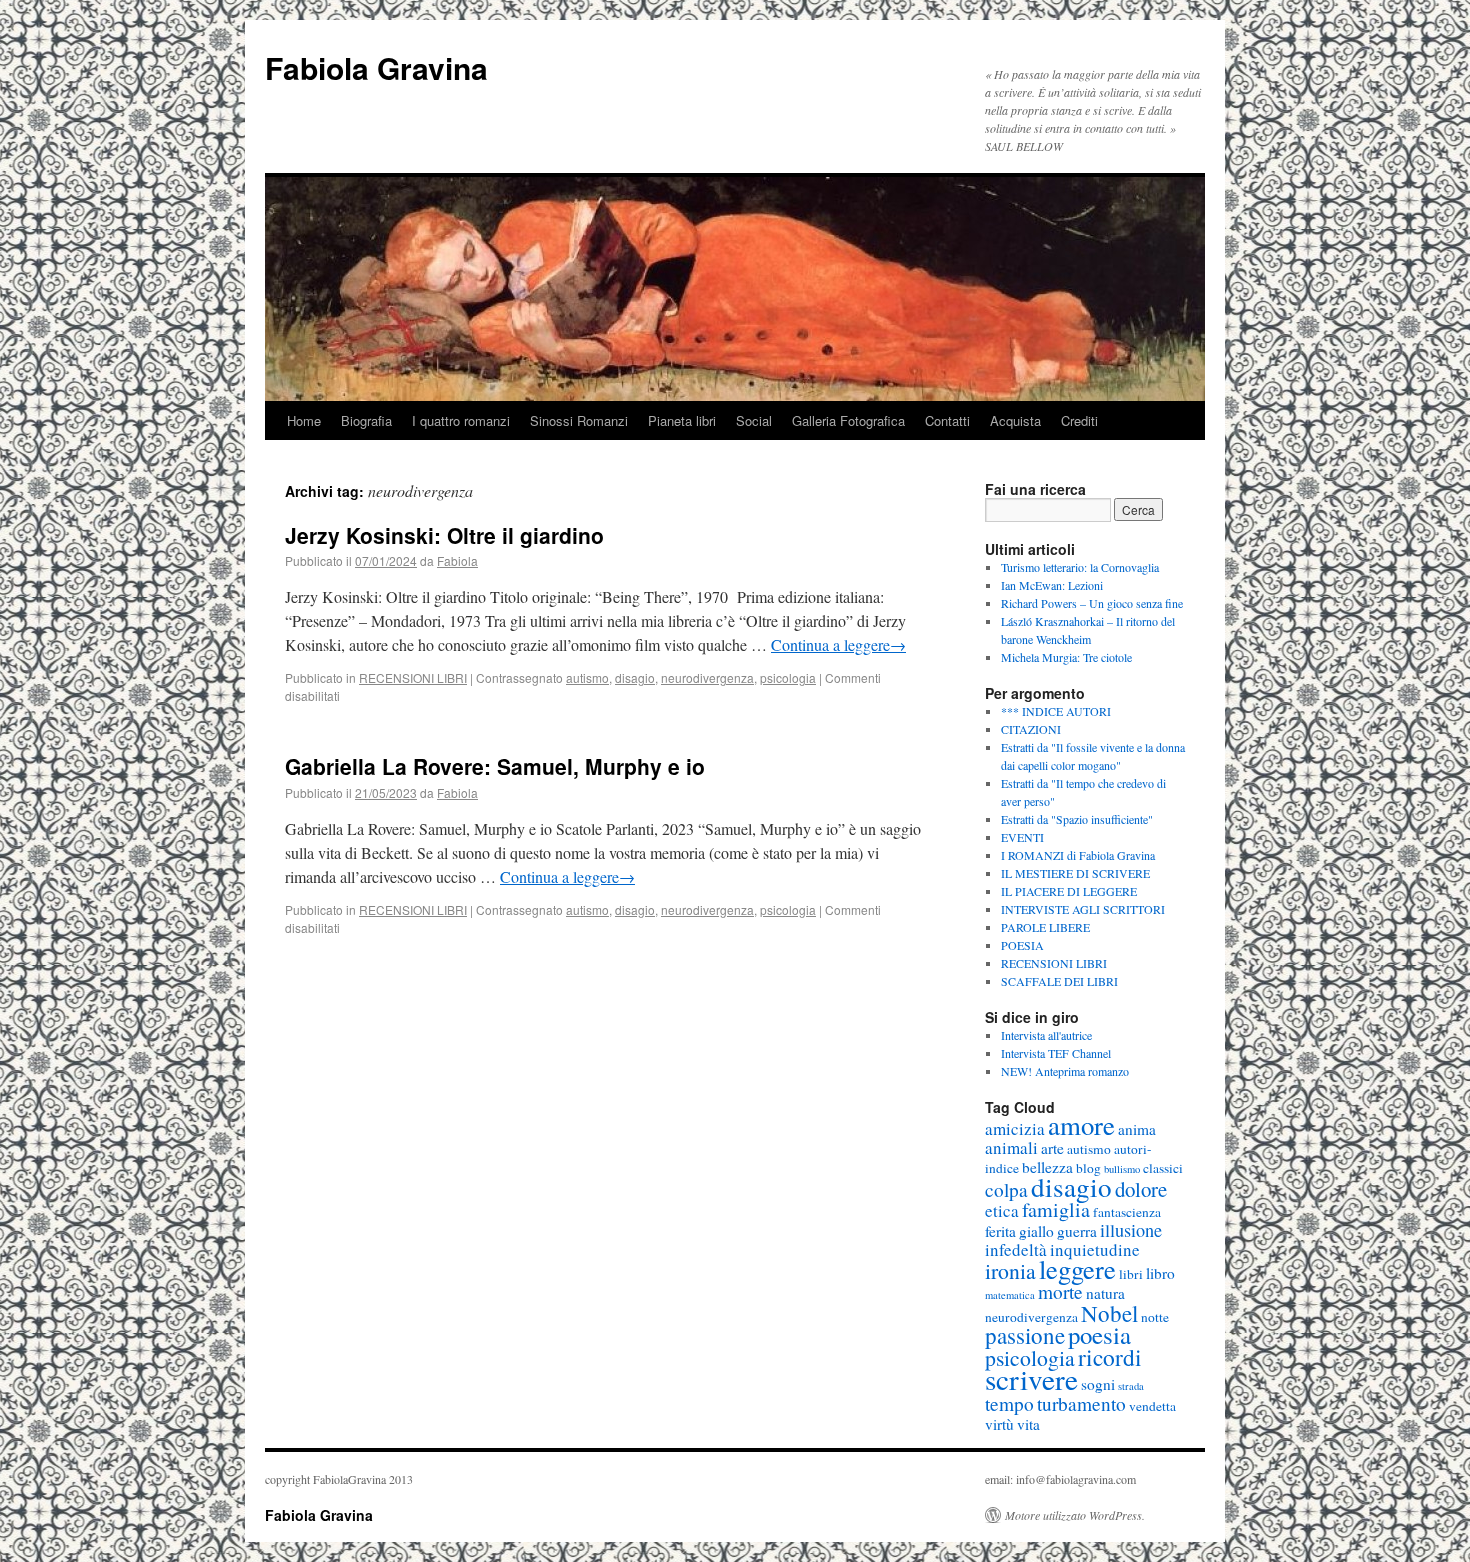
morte (1060, 1291)
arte (1052, 1148)
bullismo (1122, 1169)
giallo (1036, 1231)
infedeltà (1016, 1249)
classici (1163, 1168)
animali (1011, 1147)
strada (1131, 1386)
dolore (1141, 1189)
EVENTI (1022, 837)
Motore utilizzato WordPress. (1075, 1515)
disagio (635, 677)
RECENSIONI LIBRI (413, 677)
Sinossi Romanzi (579, 420)
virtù (999, 1424)
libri (1131, 1274)
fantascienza (1127, 1212)
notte (1155, 1317)
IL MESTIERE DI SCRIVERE (1075, 873)
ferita (1000, 1231)
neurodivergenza (707, 677)
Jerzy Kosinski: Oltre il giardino (444, 535)
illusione (1131, 1230)
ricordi (1110, 1357)
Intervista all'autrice (1046, 1035)
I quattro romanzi (461, 420)
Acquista (1015, 420)
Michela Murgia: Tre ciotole (1066, 657)
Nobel (1109, 1313)
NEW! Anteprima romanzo (1065, 1071)
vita (1028, 1424)
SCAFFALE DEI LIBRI (1059, 981)
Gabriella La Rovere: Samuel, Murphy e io (495, 766)
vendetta (1152, 1406)
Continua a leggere (838, 644)
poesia (1099, 1334)
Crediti (1079, 420)
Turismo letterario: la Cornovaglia (1080, 567)
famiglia (1056, 1209)
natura (1105, 1293)
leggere (1077, 1268)
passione (1025, 1335)
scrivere (1031, 1378)
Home (304, 420)
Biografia (366, 420)
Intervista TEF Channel (1056, 1053)
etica (1002, 1210)
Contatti (947, 420)
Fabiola (457, 560)
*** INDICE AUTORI (1056, 711)
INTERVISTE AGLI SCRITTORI (1083, 909)
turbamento (1081, 1403)
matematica (1010, 1295)
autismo (587, 677)
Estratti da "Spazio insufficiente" (1077, 819)
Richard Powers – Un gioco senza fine (1092, 603)
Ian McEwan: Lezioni (1052, 585)
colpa (1006, 1189)
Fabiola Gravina (376, 67)
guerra (1077, 1231)
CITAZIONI (1031, 729)
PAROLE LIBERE (1045, 927)
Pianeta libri (682, 420)
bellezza (1047, 1167)
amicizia (1015, 1128)
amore (1081, 1125)
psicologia (788, 677)
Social (754, 420)
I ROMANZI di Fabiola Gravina (1078, 855)
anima (1137, 1129)
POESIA (1022, 945)
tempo (1009, 1403)
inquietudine (1095, 1249)
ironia (1010, 1270)
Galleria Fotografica (848, 420)
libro (1160, 1273)
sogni (1098, 1384)
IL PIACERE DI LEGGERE (1069, 891)
